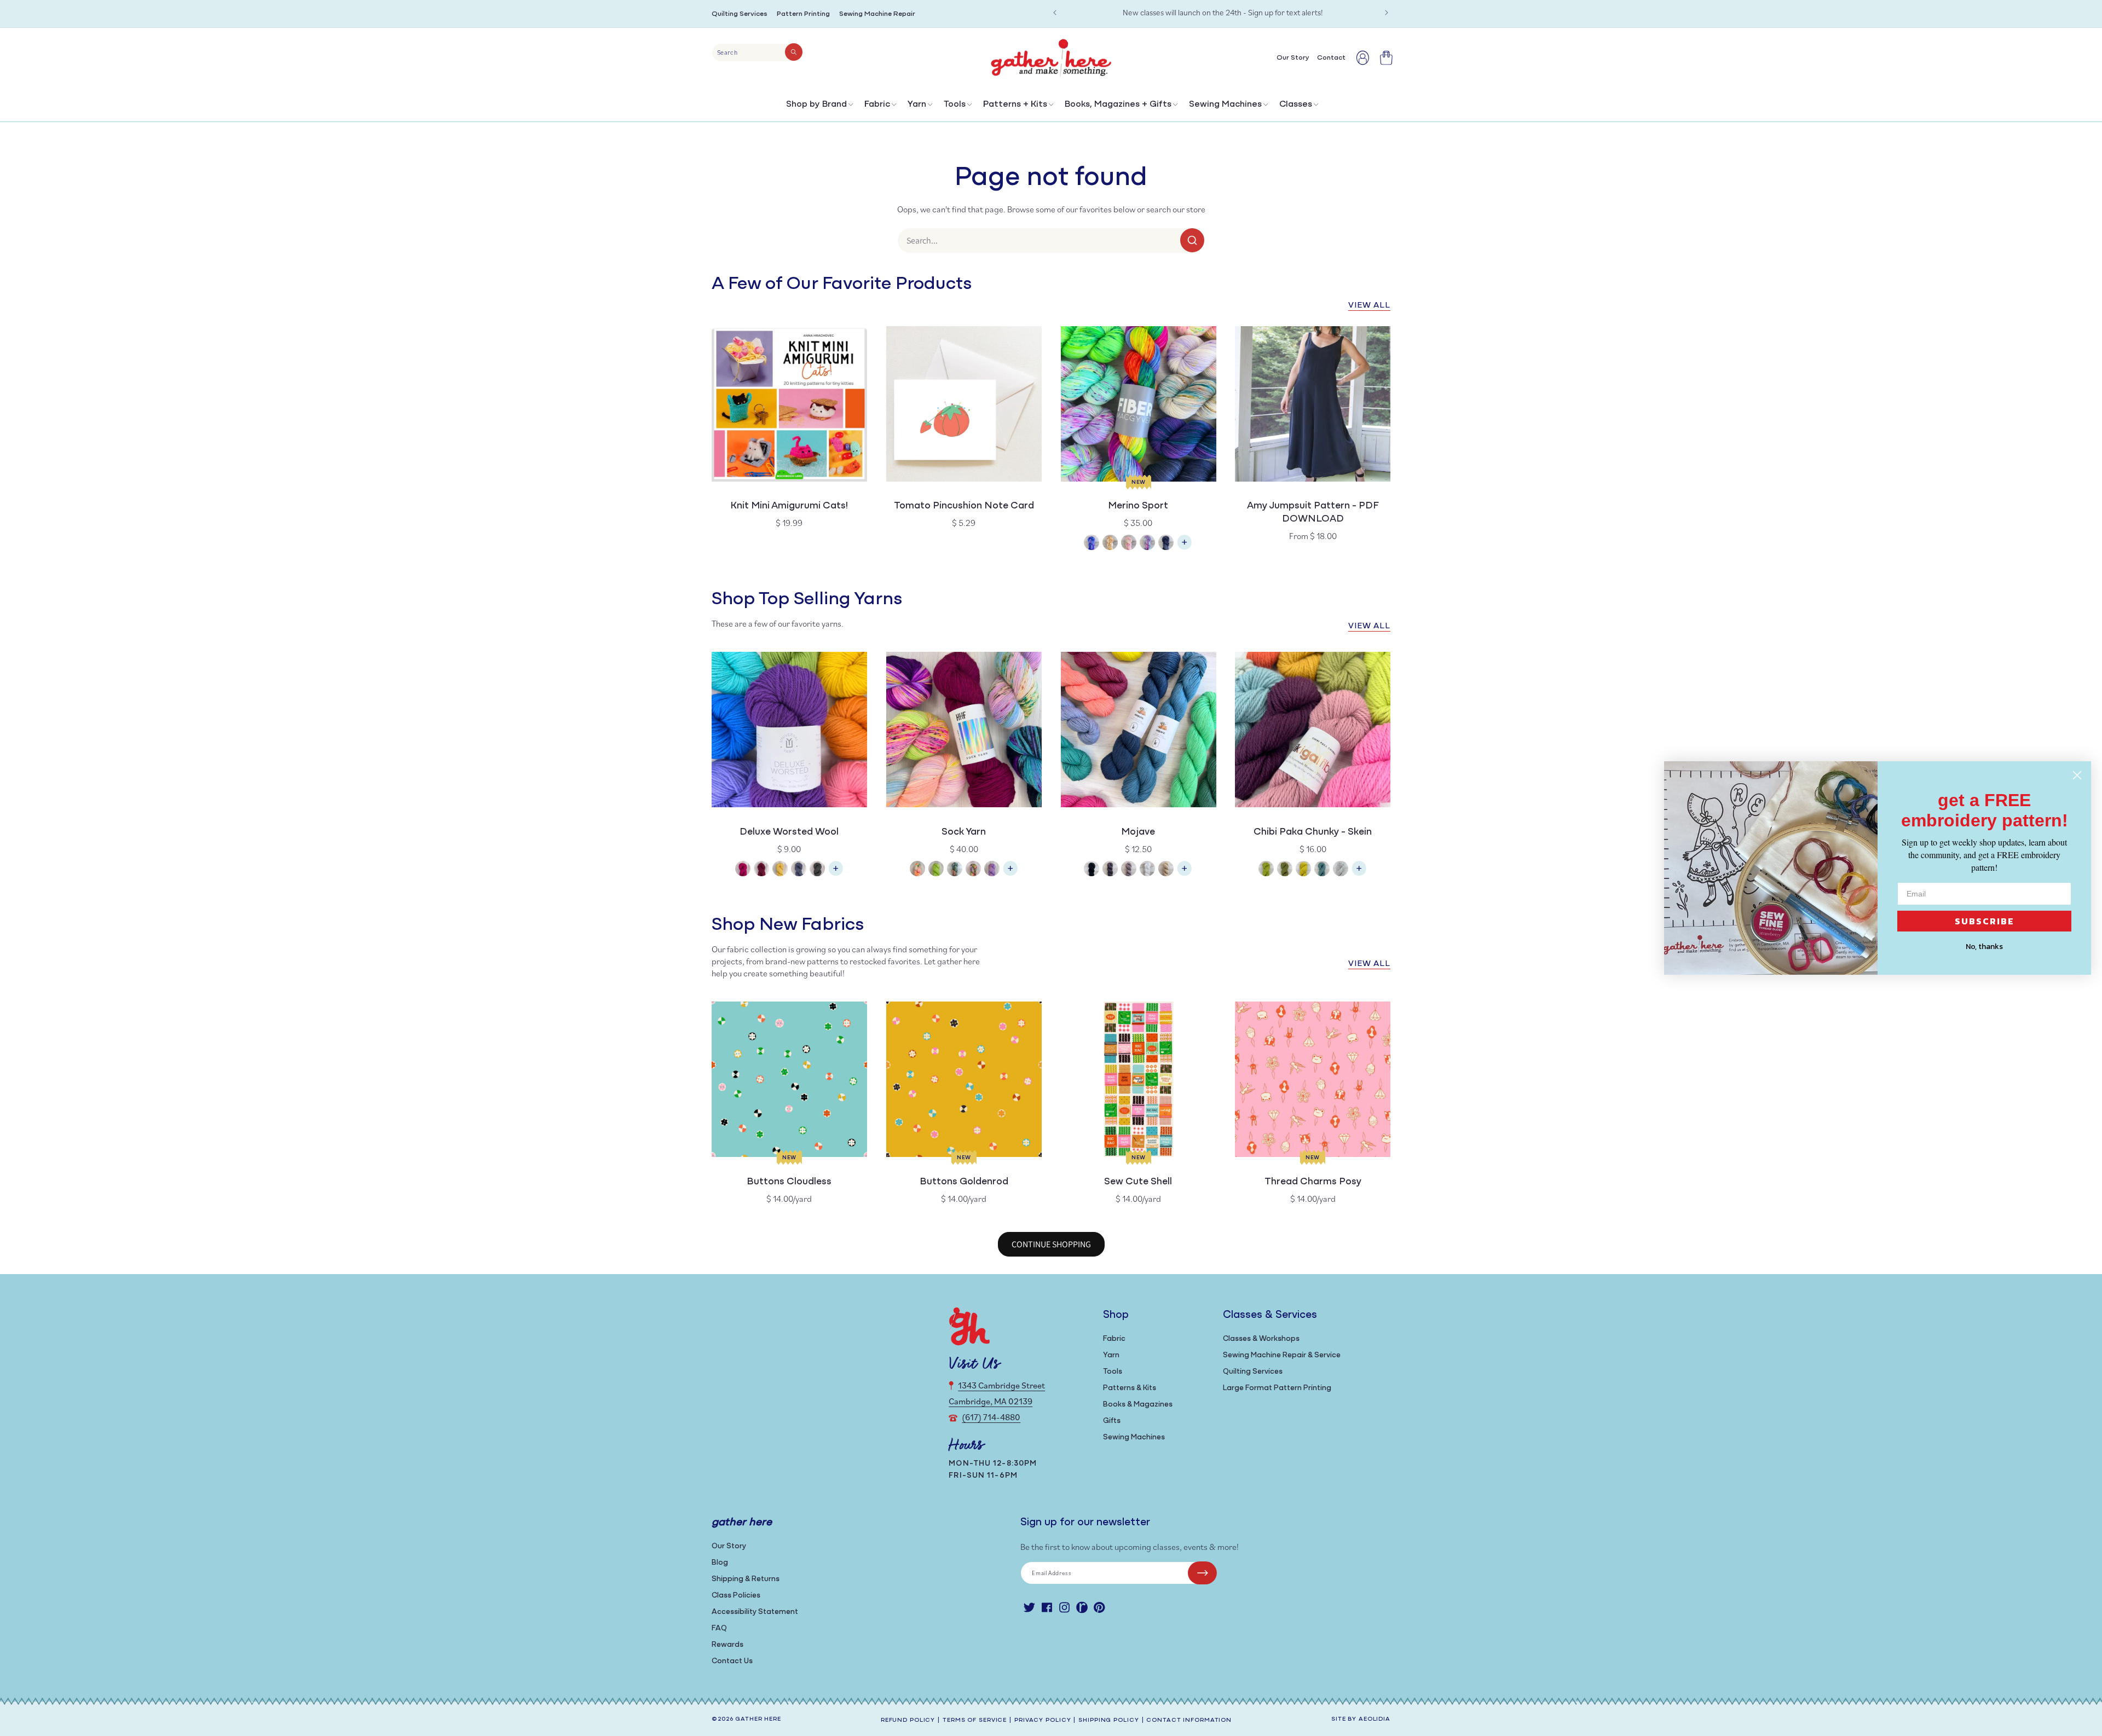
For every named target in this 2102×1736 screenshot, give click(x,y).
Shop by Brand (816, 105)
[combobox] (757, 53)
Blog (720, 1563)
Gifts (1112, 1421)
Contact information (1189, 1720)
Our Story (729, 1546)
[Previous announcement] (1055, 13)
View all (1369, 306)
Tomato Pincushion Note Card (964, 506)
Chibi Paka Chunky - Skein (1313, 832)
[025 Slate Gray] (1110, 870)
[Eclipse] (1166, 544)
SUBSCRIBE (1985, 921)
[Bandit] (955, 870)
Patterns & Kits (1130, 1388)
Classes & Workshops (1261, 1339)
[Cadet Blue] (1322, 870)
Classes (1296, 105)
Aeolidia (1375, 1719)
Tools (955, 105)
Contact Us (732, 1661)
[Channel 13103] (799, 870)
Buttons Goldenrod (964, 1182)
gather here (758, 1719)
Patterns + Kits (1015, 105)
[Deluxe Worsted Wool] (836, 874)
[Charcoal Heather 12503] (817, 870)
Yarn (917, 105)
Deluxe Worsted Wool (789, 832)
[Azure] (1092, 544)
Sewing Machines (1225, 105)
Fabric (877, 105)
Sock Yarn (964, 832)
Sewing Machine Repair (877, 14)
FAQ (719, 1628)
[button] (819, 107)
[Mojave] (1185, 874)
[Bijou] (973, 870)
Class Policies (736, 1596)
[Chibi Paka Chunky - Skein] (1359, 874)
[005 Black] (1092, 870)
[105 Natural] (1166, 870)
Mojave (1138, 832)
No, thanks (1984, 947)
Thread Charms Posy (1313, 1182)
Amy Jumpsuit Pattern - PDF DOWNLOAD (1313, 513)
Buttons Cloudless (789, 1182)
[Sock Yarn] (1010, 874)
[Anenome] (917, 870)
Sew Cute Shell (1138, 1182)
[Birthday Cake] (992, 870)
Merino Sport (1138, 506)
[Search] (794, 52)
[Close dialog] (2077, 775)
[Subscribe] (1202, 1573)
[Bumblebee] (1303, 870)
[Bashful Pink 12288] (743, 870)
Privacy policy (1043, 1720)
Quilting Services (740, 14)
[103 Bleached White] (1147, 870)
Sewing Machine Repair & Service (1282, 1355)
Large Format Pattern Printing (1277, 1388)
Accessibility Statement (755, 1612)
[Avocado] (1285, 870)
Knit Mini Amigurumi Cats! (789, 506)
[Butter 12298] (780, 870)
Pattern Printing (803, 14)
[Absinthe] (1266, 870)
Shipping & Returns (746, 1579)
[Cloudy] (1341, 870)
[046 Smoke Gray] (1129, 870)
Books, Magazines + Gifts (1118, 105)
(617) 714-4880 (991, 1417)
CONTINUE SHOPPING (1051, 1244)
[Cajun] (1110, 544)
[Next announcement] (1387, 13)
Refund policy (908, 1720)
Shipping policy (1108, 1720)
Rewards (727, 1645)
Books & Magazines (1138, 1405)
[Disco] (1147, 544)
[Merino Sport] (1185, 548)
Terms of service (975, 1720)
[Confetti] (1129, 544)
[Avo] (936, 870)
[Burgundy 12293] (761, 870)
